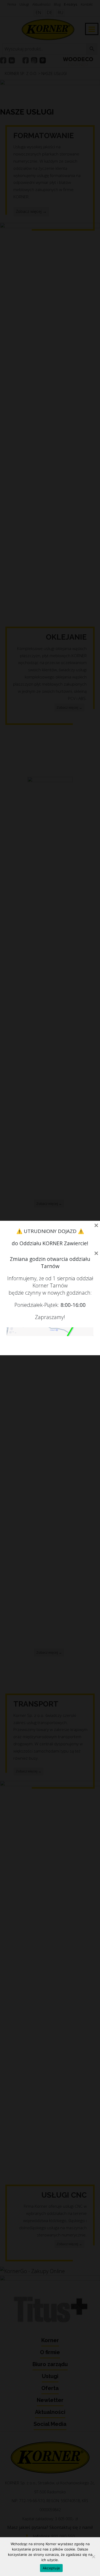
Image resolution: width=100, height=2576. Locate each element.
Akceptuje (51, 2568)
